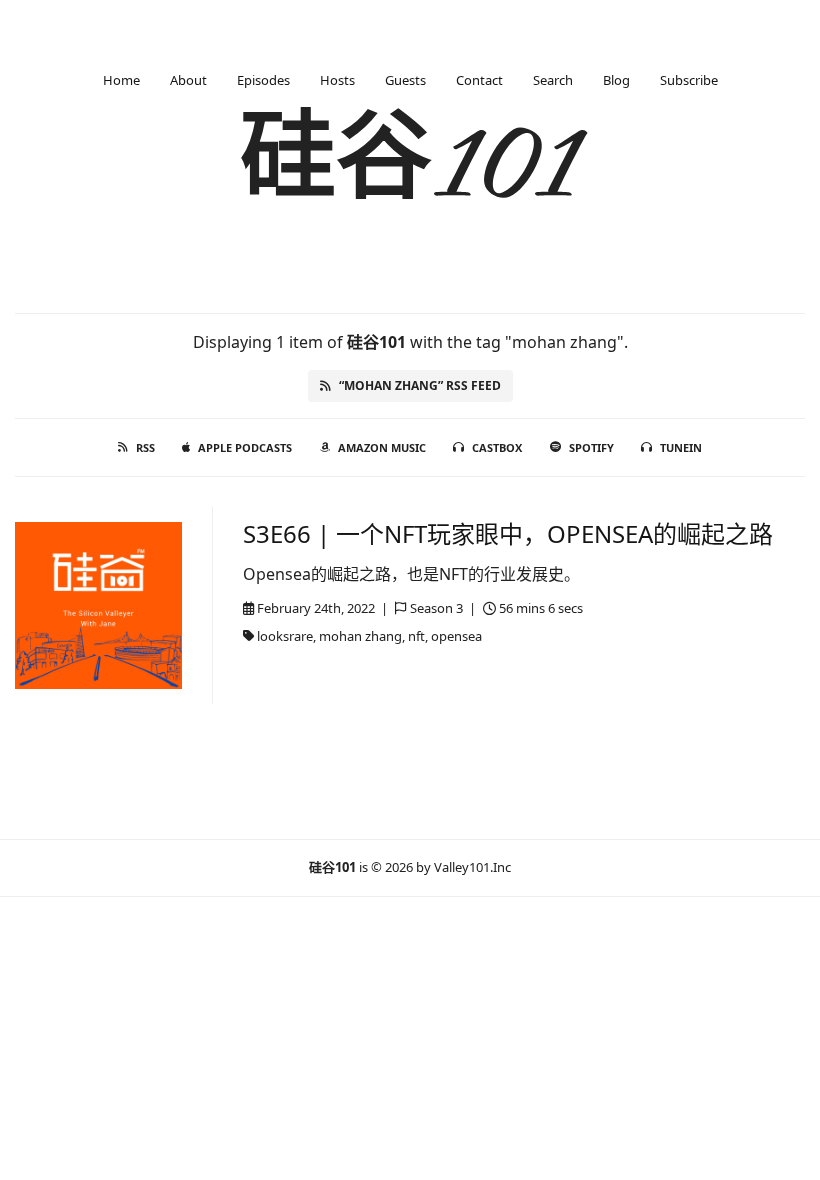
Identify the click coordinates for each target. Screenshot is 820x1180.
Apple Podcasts (245, 447)
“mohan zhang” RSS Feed (420, 385)
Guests (405, 80)
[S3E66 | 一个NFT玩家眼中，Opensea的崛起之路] (98, 605)
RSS (145, 447)
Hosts (337, 80)
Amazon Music (382, 447)
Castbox (497, 447)
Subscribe (689, 80)
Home (121, 80)
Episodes (263, 80)
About (188, 80)
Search (553, 80)
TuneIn (681, 447)
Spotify (591, 447)
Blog (616, 80)
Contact (479, 80)
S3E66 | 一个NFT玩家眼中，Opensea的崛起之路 (508, 533)
